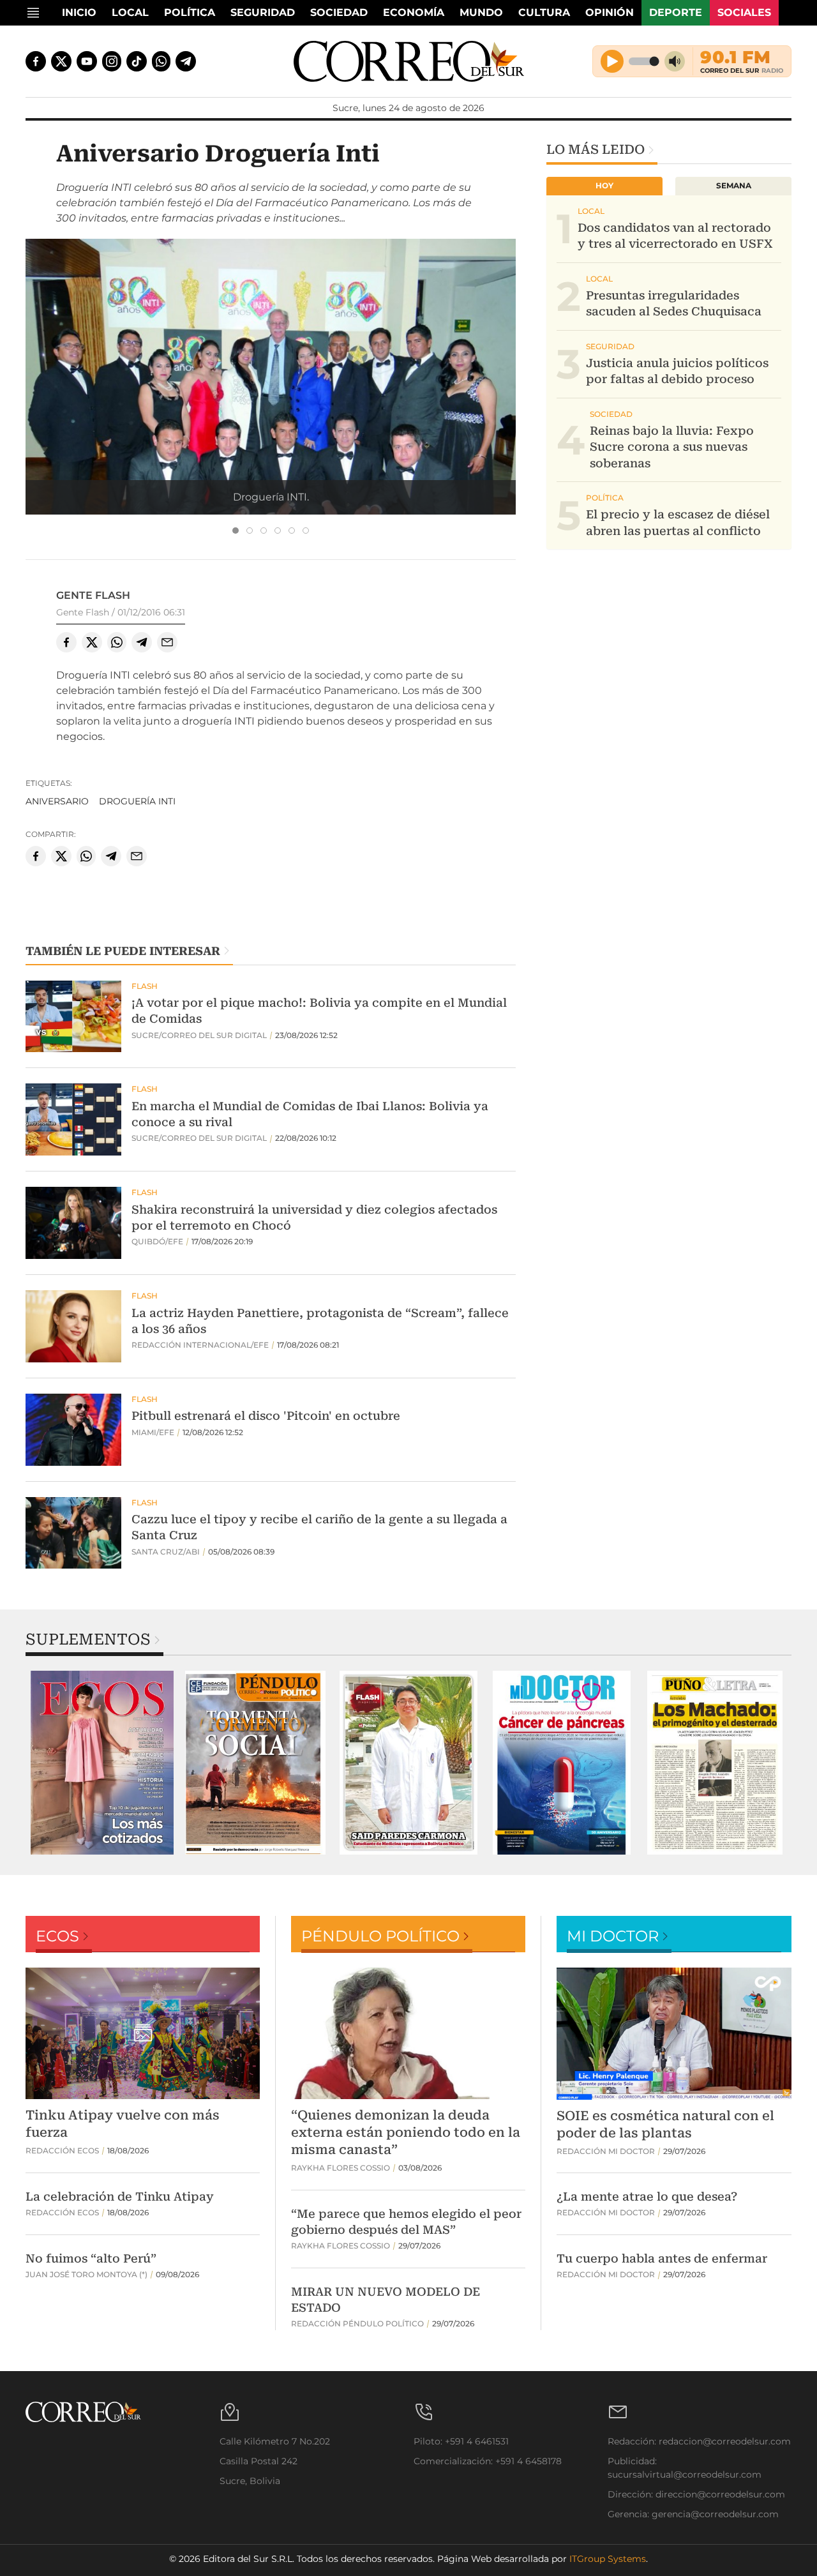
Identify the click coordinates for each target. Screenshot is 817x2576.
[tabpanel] (102, 1763)
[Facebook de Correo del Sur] (36, 61)
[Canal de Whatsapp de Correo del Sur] (161, 61)
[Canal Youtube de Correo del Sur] (87, 61)
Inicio (79, 12)
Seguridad (263, 12)
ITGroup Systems (608, 2559)
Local (130, 12)
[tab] (236, 531)
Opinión (610, 12)
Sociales (744, 12)
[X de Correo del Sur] (61, 61)
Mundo (481, 12)
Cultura (544, 12)
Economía (414, 12)
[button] (271, 422)
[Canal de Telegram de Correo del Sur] (186, 61)
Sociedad (339, 12)
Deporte (676, 12)
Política (190, 12)
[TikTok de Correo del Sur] (137, 61)
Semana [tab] (734, 185)
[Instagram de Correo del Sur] (112, 61)
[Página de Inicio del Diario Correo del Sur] (409, 61)
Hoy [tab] (604, 185)
